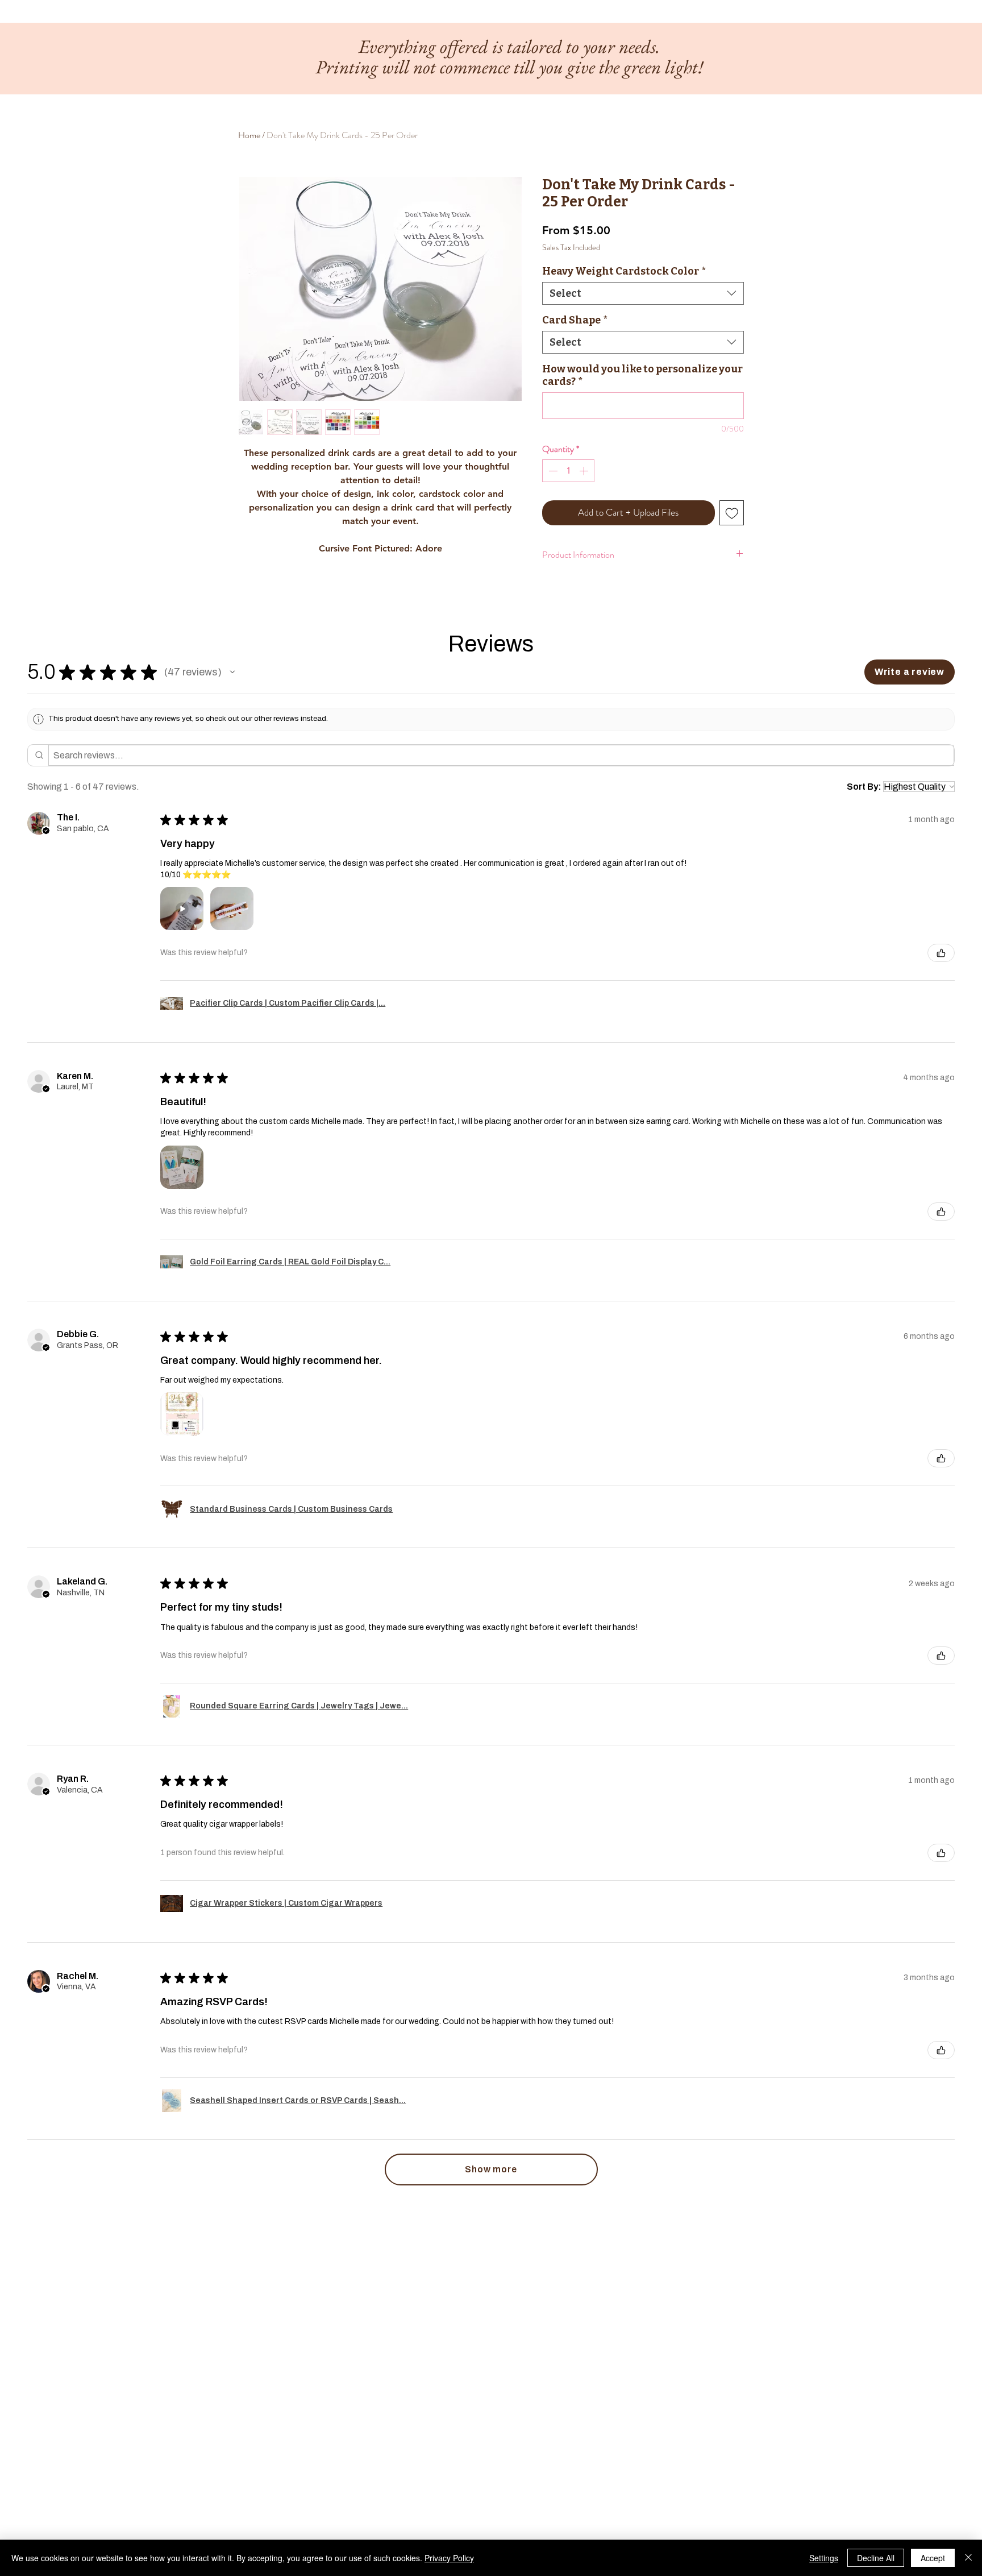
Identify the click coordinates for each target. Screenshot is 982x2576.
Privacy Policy (449, 2558)
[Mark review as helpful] (941, 953)
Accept (933, 2558)
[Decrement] (552, 471)
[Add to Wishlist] (732, 513)
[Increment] (585, 471)
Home (249, 135)
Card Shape (575, 320)
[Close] (968, 2558)
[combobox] (643, 293)
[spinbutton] (568, 471)
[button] (232, 672)
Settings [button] (824, 2558)
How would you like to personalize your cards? (642, 375)
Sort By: (864, 787)
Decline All (876, 2558)
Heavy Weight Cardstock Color (624, 271)
